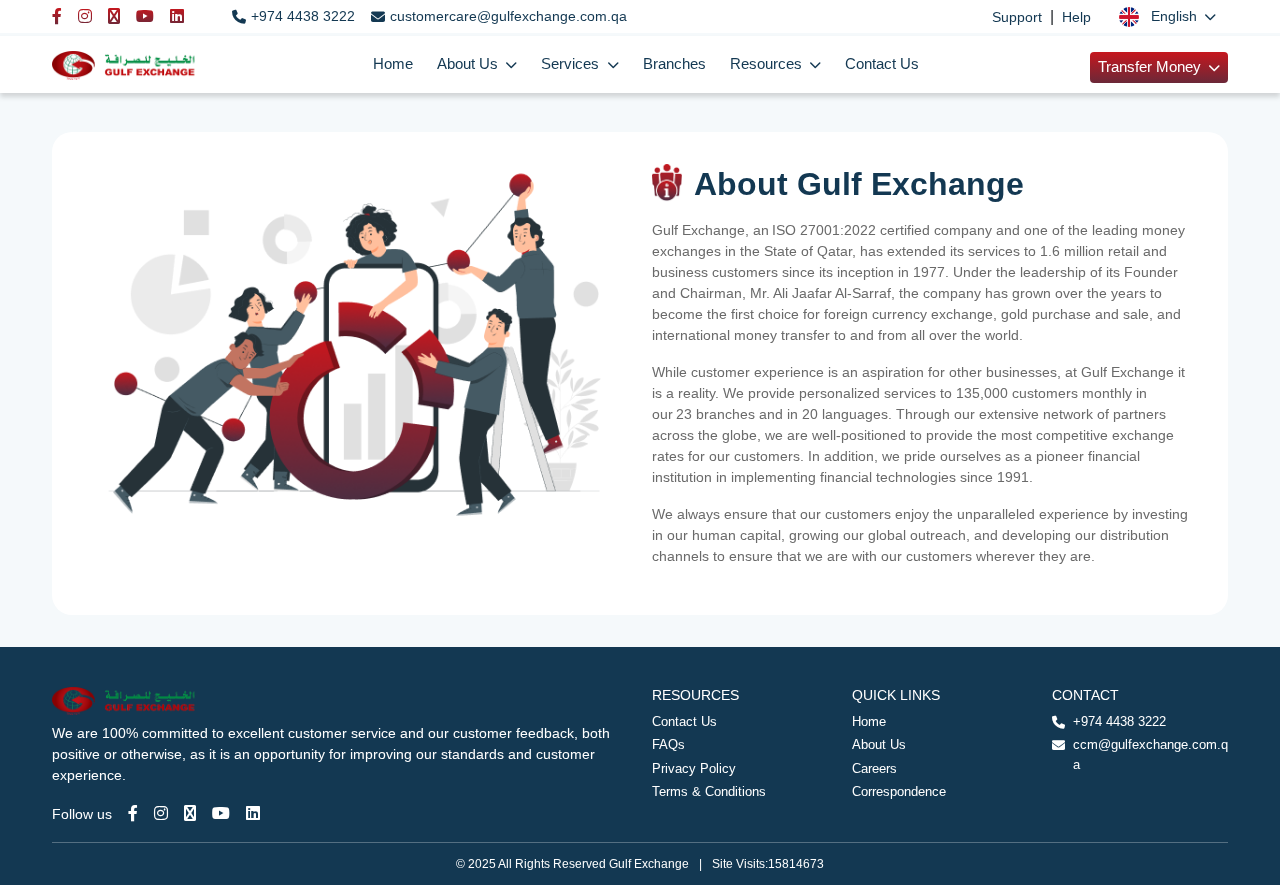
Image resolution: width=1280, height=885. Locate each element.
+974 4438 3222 (303, 16)
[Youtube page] (221, 813)
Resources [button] (768, 64)
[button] (1167, 16)
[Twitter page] (190, 813)
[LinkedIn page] (253, 813)
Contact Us (882, 64)
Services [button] (572, 64)
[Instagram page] (161, 813)
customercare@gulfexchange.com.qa (508, 16)
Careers (874, 768)
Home (393, 64)
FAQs (668, 744)
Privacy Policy (694, 768)
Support (1017, 17)
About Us (879, 744)
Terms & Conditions (709, 791)
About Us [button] (469, 64)
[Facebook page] (133, 813)
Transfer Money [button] (1151, 67)
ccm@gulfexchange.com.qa (1150, 754)
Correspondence (899, 791)
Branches (674, 64)
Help (1076, 17)
